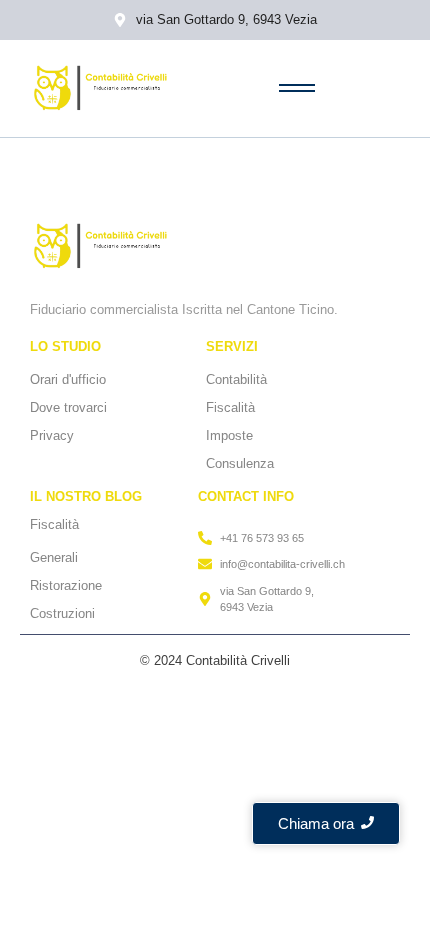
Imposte (229, 435)
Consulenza (240, 463)
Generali (54, 557)
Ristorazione (66, 585)
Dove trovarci (68, 407)
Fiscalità (230, 407)
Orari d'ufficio (68, 379)
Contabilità (236, 379)
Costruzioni (62, 613)
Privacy (52, 435)
